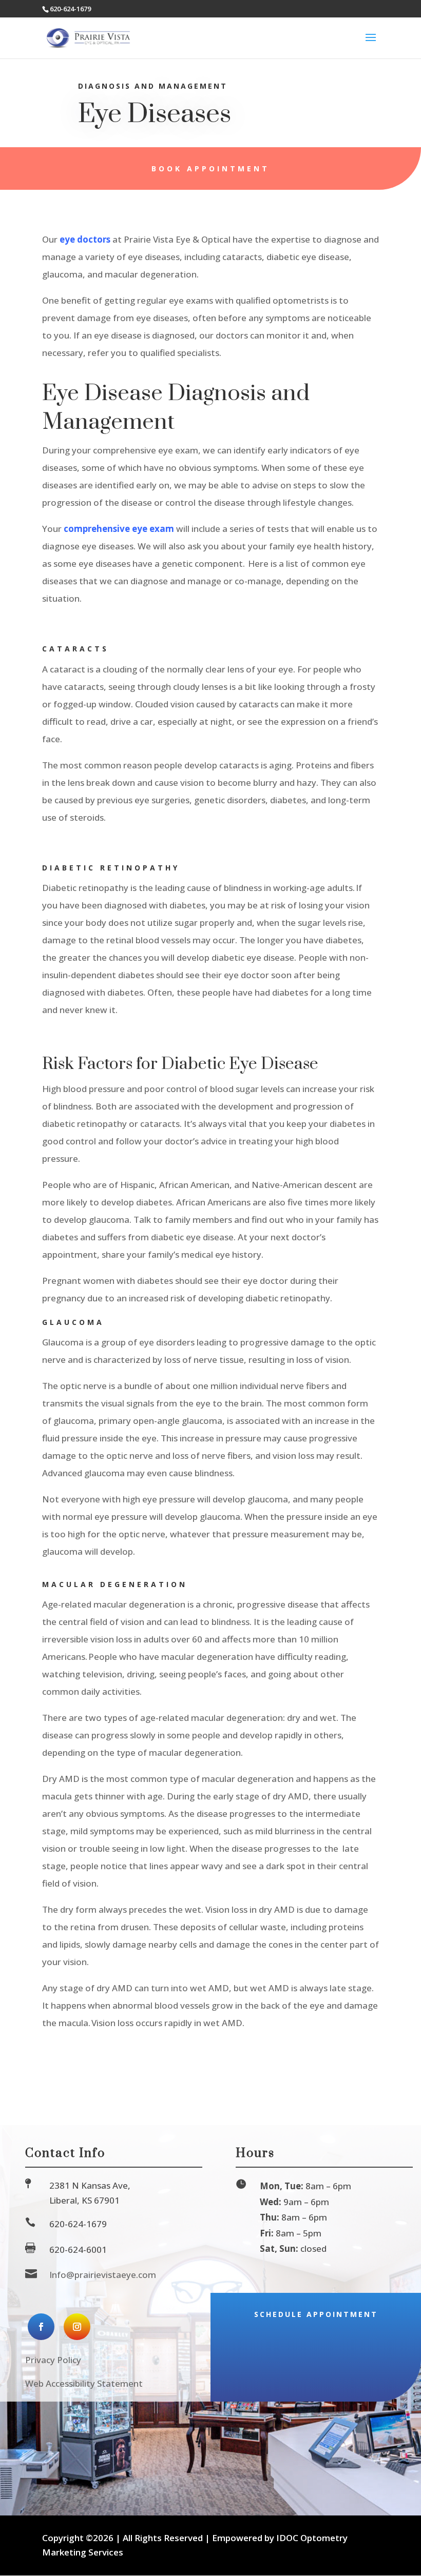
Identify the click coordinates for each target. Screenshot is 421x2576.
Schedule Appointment (316, 2314)
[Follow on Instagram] (77, 2327)
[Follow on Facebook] (41, 2327)
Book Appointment (210, 169)
